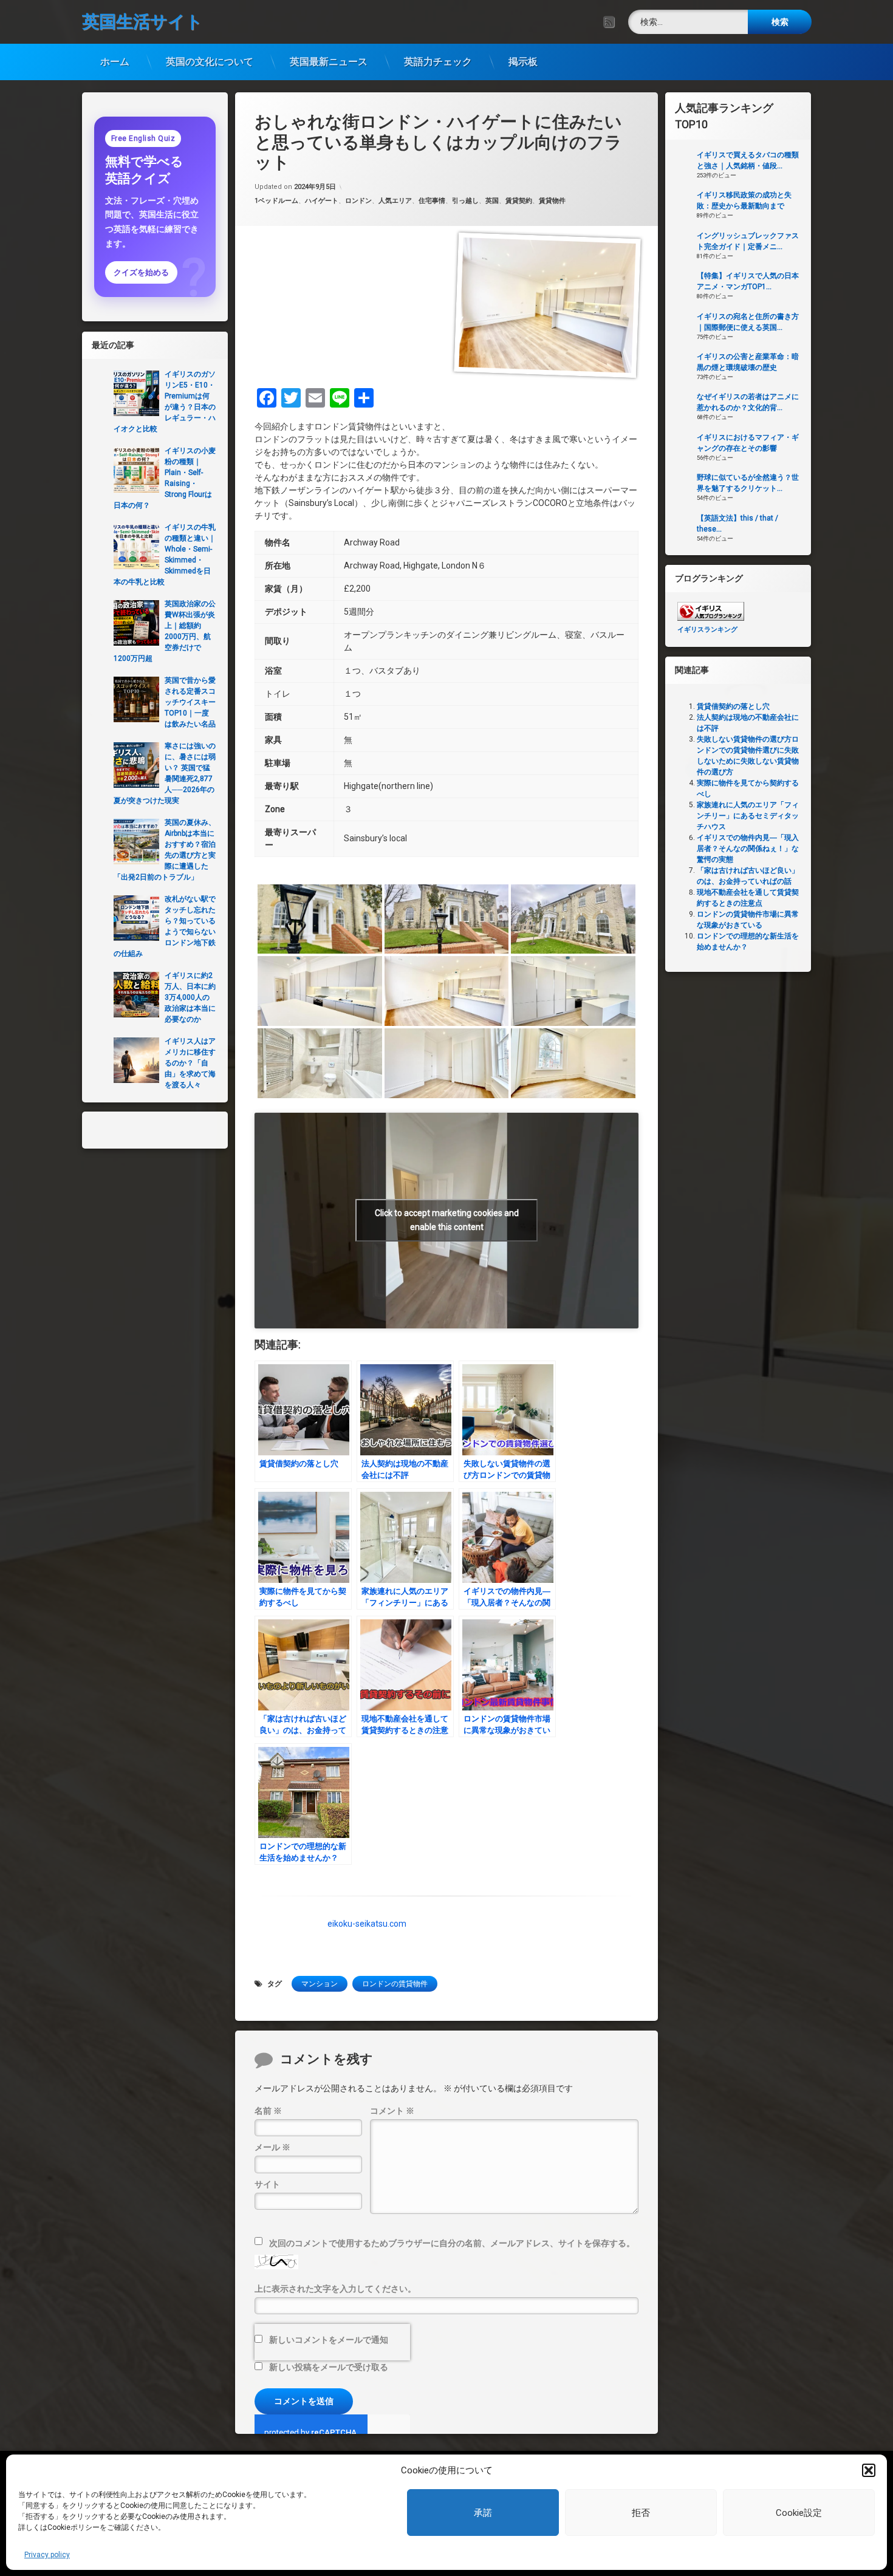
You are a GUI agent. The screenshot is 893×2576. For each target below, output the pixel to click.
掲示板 (523, 62)
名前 (268, 2111)
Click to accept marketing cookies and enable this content (447, 1220)
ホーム (115, 62)
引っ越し (465, 201)
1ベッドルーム (276, 201)
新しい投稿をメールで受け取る (329, 2367)
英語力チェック (438, 62)
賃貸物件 (552, 201)
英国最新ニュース (329, 62)
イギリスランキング (707, 630)
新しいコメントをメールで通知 (329, 2340)
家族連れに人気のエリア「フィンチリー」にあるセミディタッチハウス (748, 816)
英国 (492, 201)
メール (272, 2147)
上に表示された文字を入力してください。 (335, 2289)
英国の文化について (210, 62)
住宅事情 (432, 201)
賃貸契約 (519, 201)
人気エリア (395, 201)
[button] (869, 2470)
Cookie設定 (799, 2513)
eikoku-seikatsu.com (367, 1924)
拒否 (641, 2513)
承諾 (483, 2513)
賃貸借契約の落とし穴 (733, 706)
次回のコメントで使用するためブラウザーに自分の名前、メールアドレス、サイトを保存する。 (452, 2243)
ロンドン (358, 201)
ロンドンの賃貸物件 (395, 1984)
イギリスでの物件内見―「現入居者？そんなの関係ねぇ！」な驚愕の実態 (748, 849)
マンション (320, 1984)
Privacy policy (47, 2555)
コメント (392, 2111)
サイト (267, 2184)
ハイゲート (322, 201)
